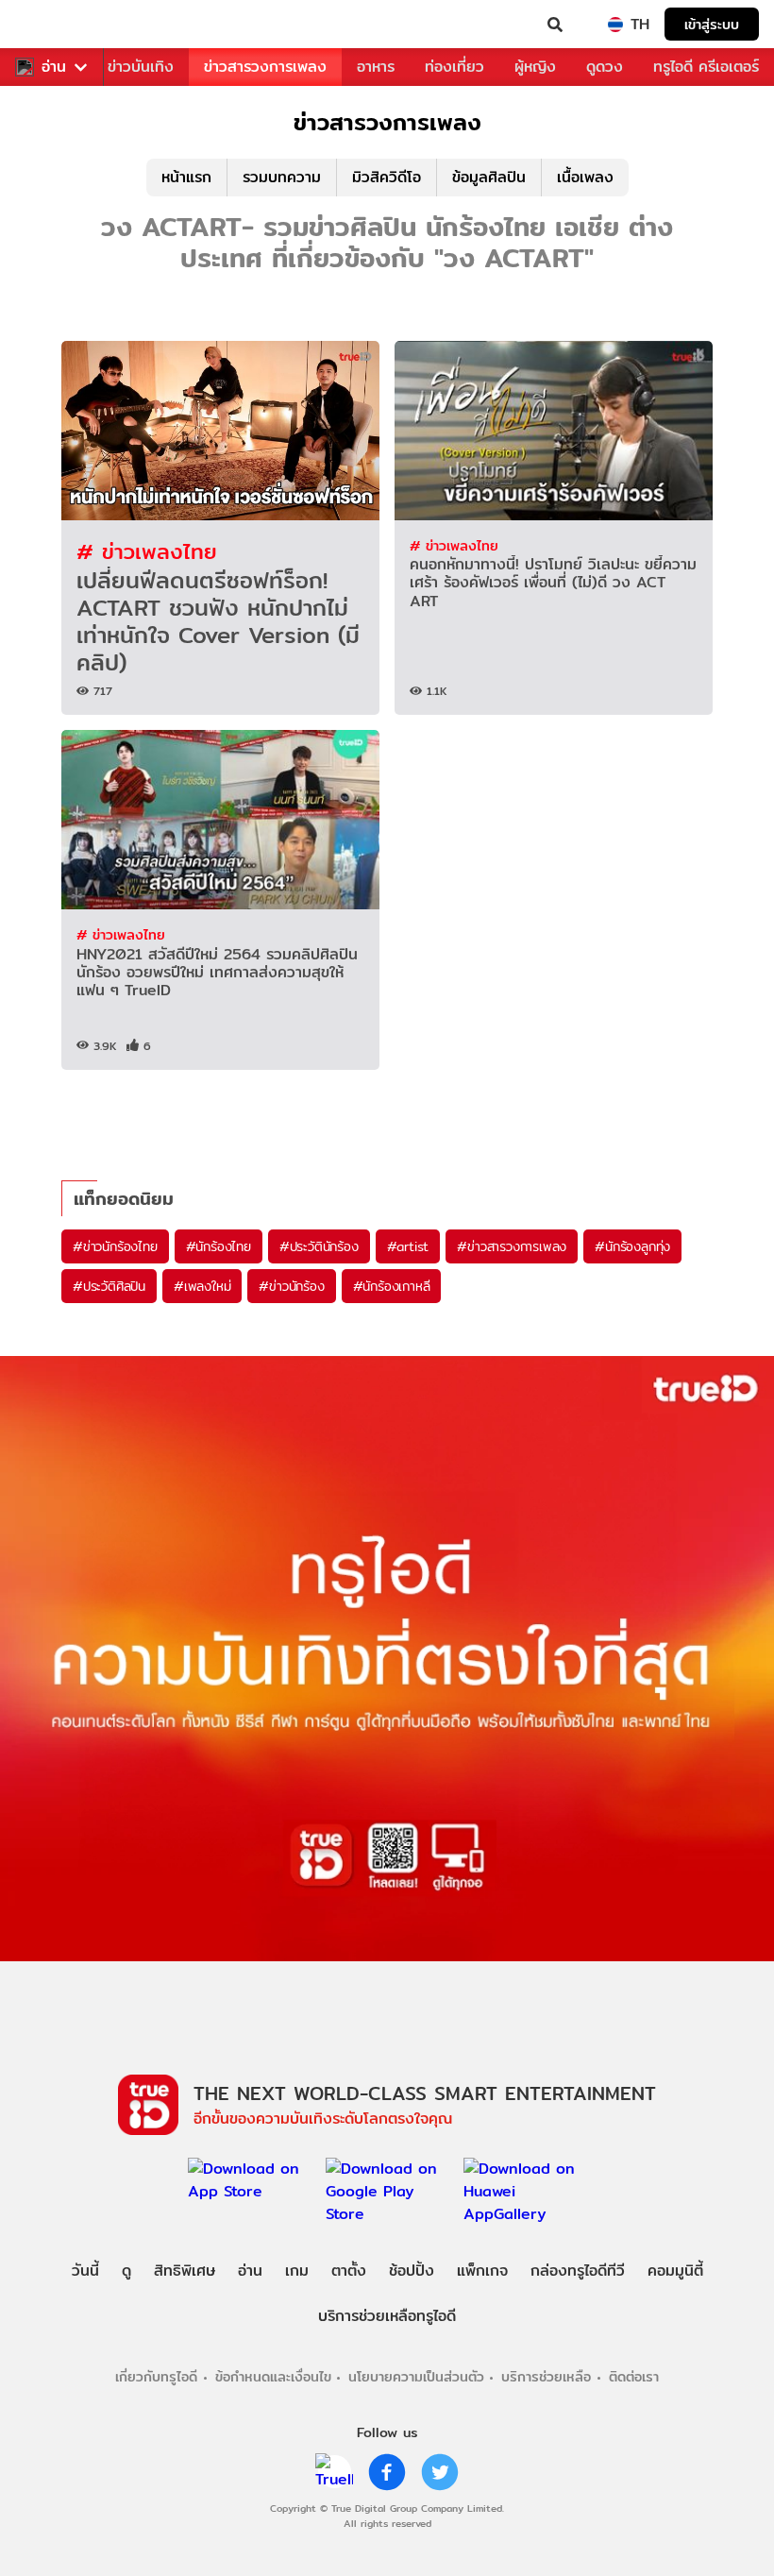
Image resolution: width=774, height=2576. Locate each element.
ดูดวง (605, 67)
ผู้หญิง (535, 67)
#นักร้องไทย (219, 1246)
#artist (408, 1246)
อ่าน (54, 67)
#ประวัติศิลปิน (109, 1286)
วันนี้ (85, 2271)
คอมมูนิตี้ (675, 2271)
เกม (297, 2271)
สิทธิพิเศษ (185, 2271)
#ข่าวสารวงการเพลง (512, 1246)
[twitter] (440, 2472)
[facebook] (387, 2472)
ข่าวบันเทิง (141, 67)
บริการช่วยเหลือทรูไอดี (387, 2316)
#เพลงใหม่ (202, 1286)
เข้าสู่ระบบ (712, 24)
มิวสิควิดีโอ (387, 177)
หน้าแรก (186, 177)
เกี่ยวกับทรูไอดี (156, 2376)
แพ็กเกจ (482, 2271)
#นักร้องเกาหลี (392, 1286)
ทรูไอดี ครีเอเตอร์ (706, 67)
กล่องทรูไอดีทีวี (578, 2271)
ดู (126, 2271)
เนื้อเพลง (585, 177)
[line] (334, 2472)
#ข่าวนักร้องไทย (115, 1246)
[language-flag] (615, 25)
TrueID (53, 25)
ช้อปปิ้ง (412, 2271)
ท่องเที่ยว (454, 67)
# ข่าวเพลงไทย (147, 551)
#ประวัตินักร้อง (319, 1246)
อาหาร (376, 67)
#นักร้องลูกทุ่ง (632, 1246)
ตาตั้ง (349, 2271)
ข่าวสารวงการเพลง (265, 67)
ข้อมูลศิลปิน (489, 177)
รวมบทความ (282, 177)
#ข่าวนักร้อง (291, 1286)
